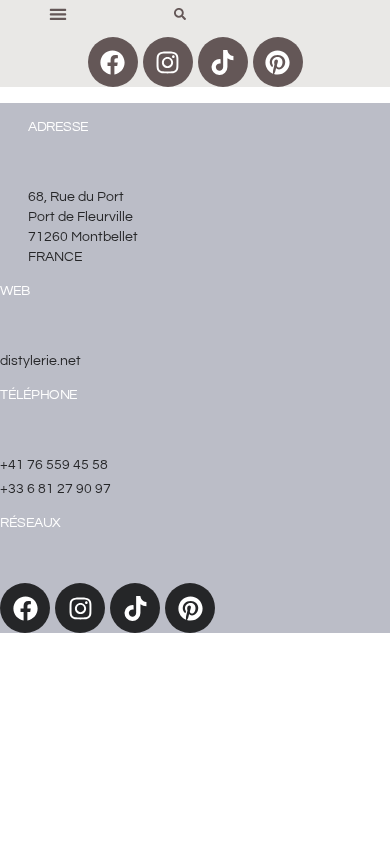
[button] (57, 13)
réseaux (30, 523)
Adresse (58, 127)
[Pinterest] (278, 62)
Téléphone (39, 395)
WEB (15, 291)
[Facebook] (113, 62)
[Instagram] (168, 62)
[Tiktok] (223, 62)
